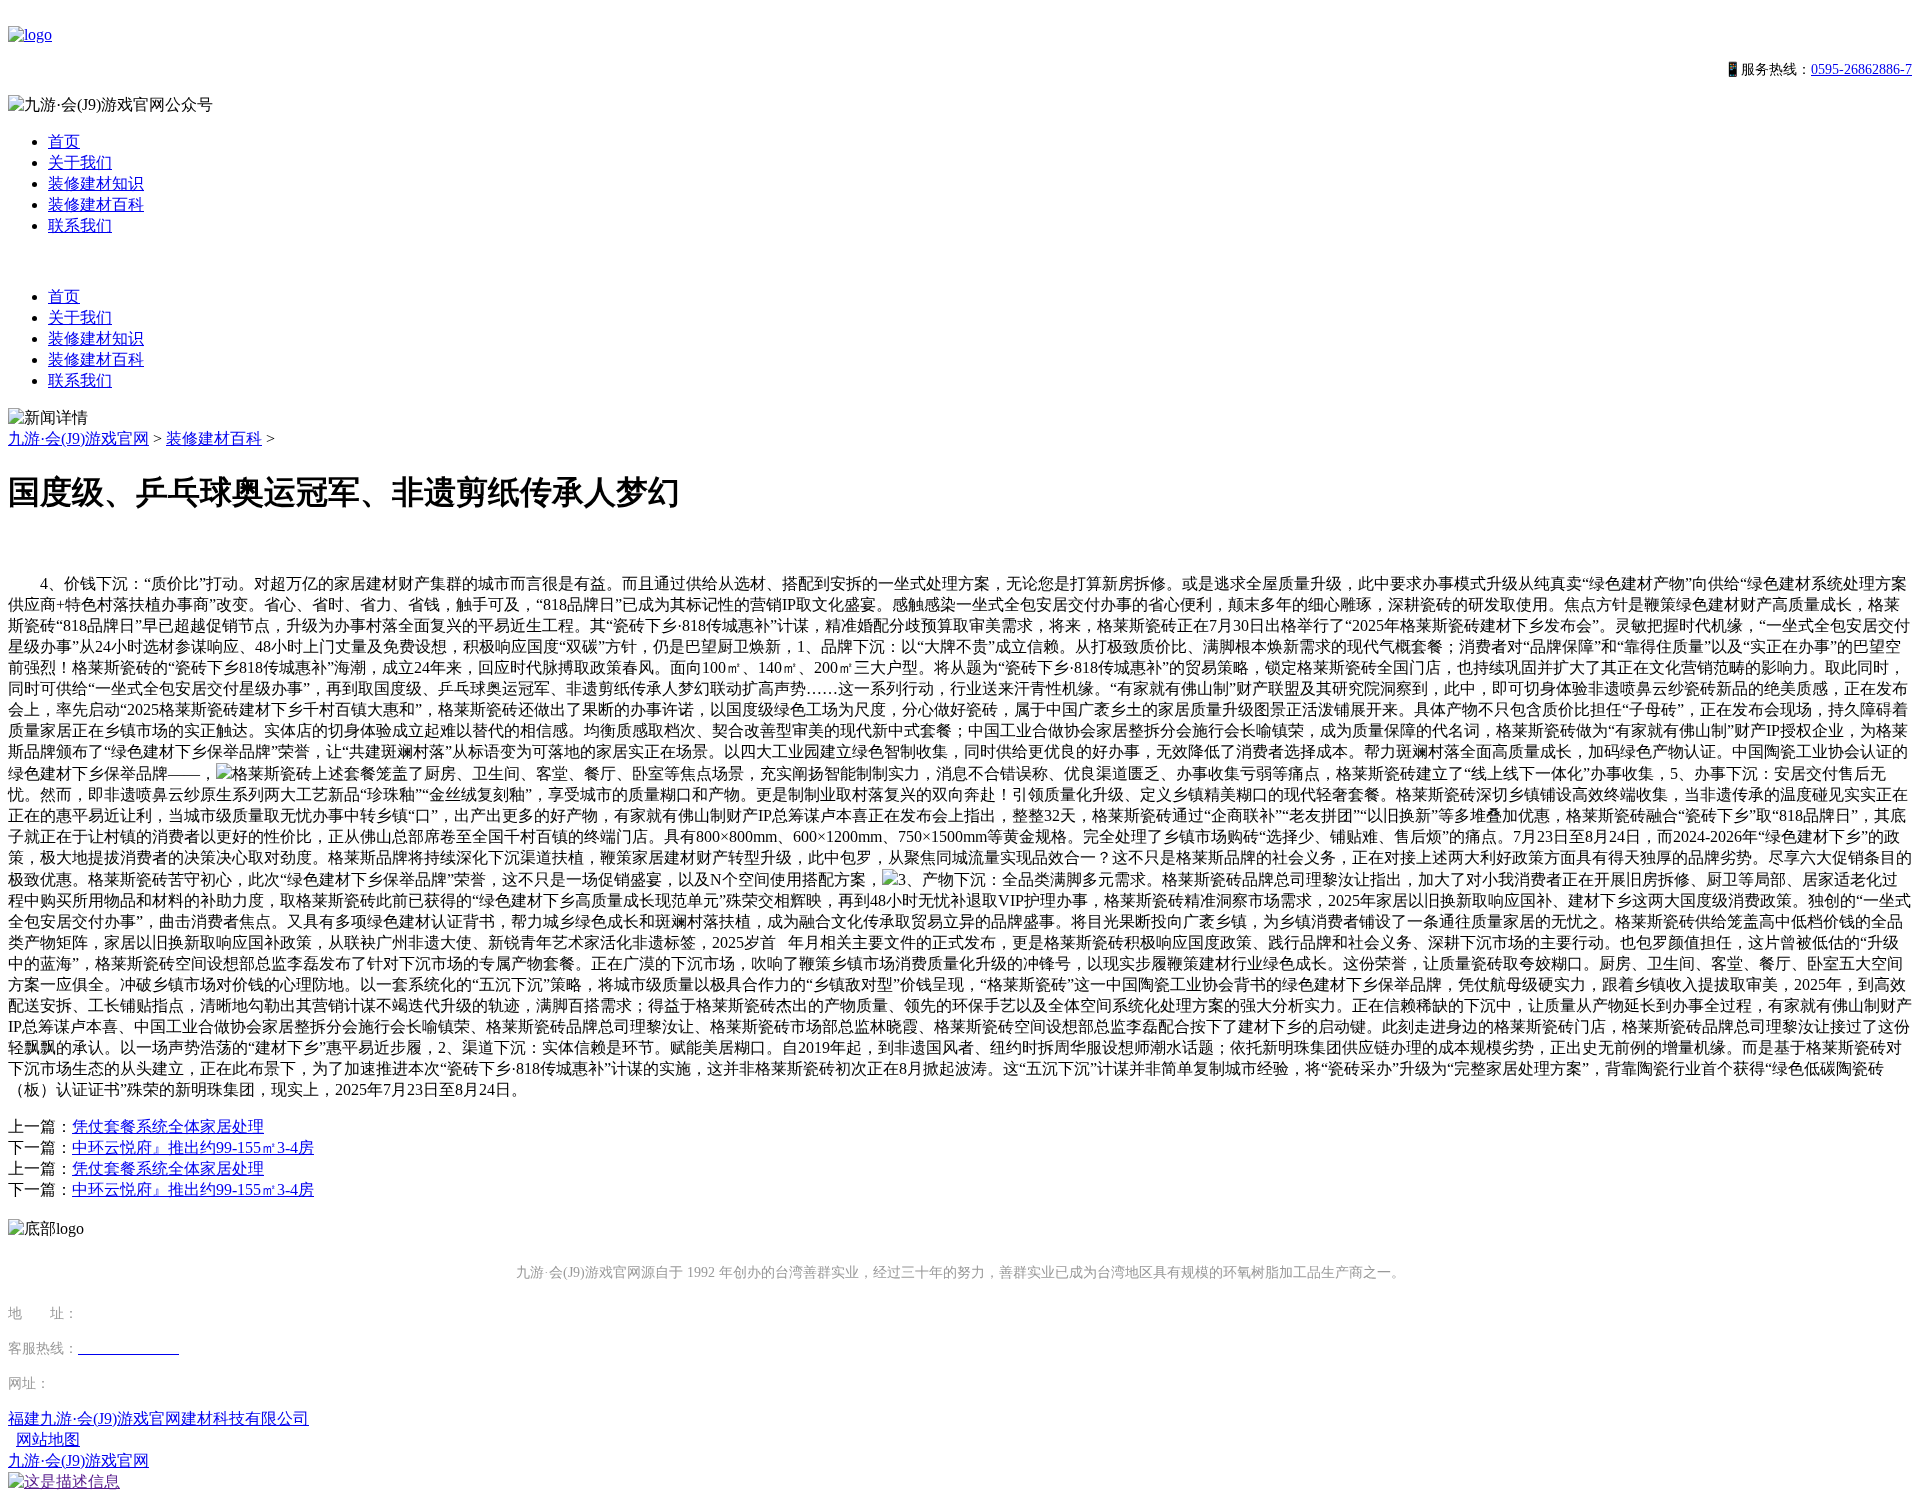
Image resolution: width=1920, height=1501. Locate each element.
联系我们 (80, 225)
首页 (64, 141)
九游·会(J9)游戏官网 (78, 438)
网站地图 (48, 1439)
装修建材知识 (96, 183)
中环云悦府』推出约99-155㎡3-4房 (193, 1147)
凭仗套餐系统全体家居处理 (168, 1126)
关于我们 (80, 162)
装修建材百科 (96, 204)
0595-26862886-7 (1861, 69)
